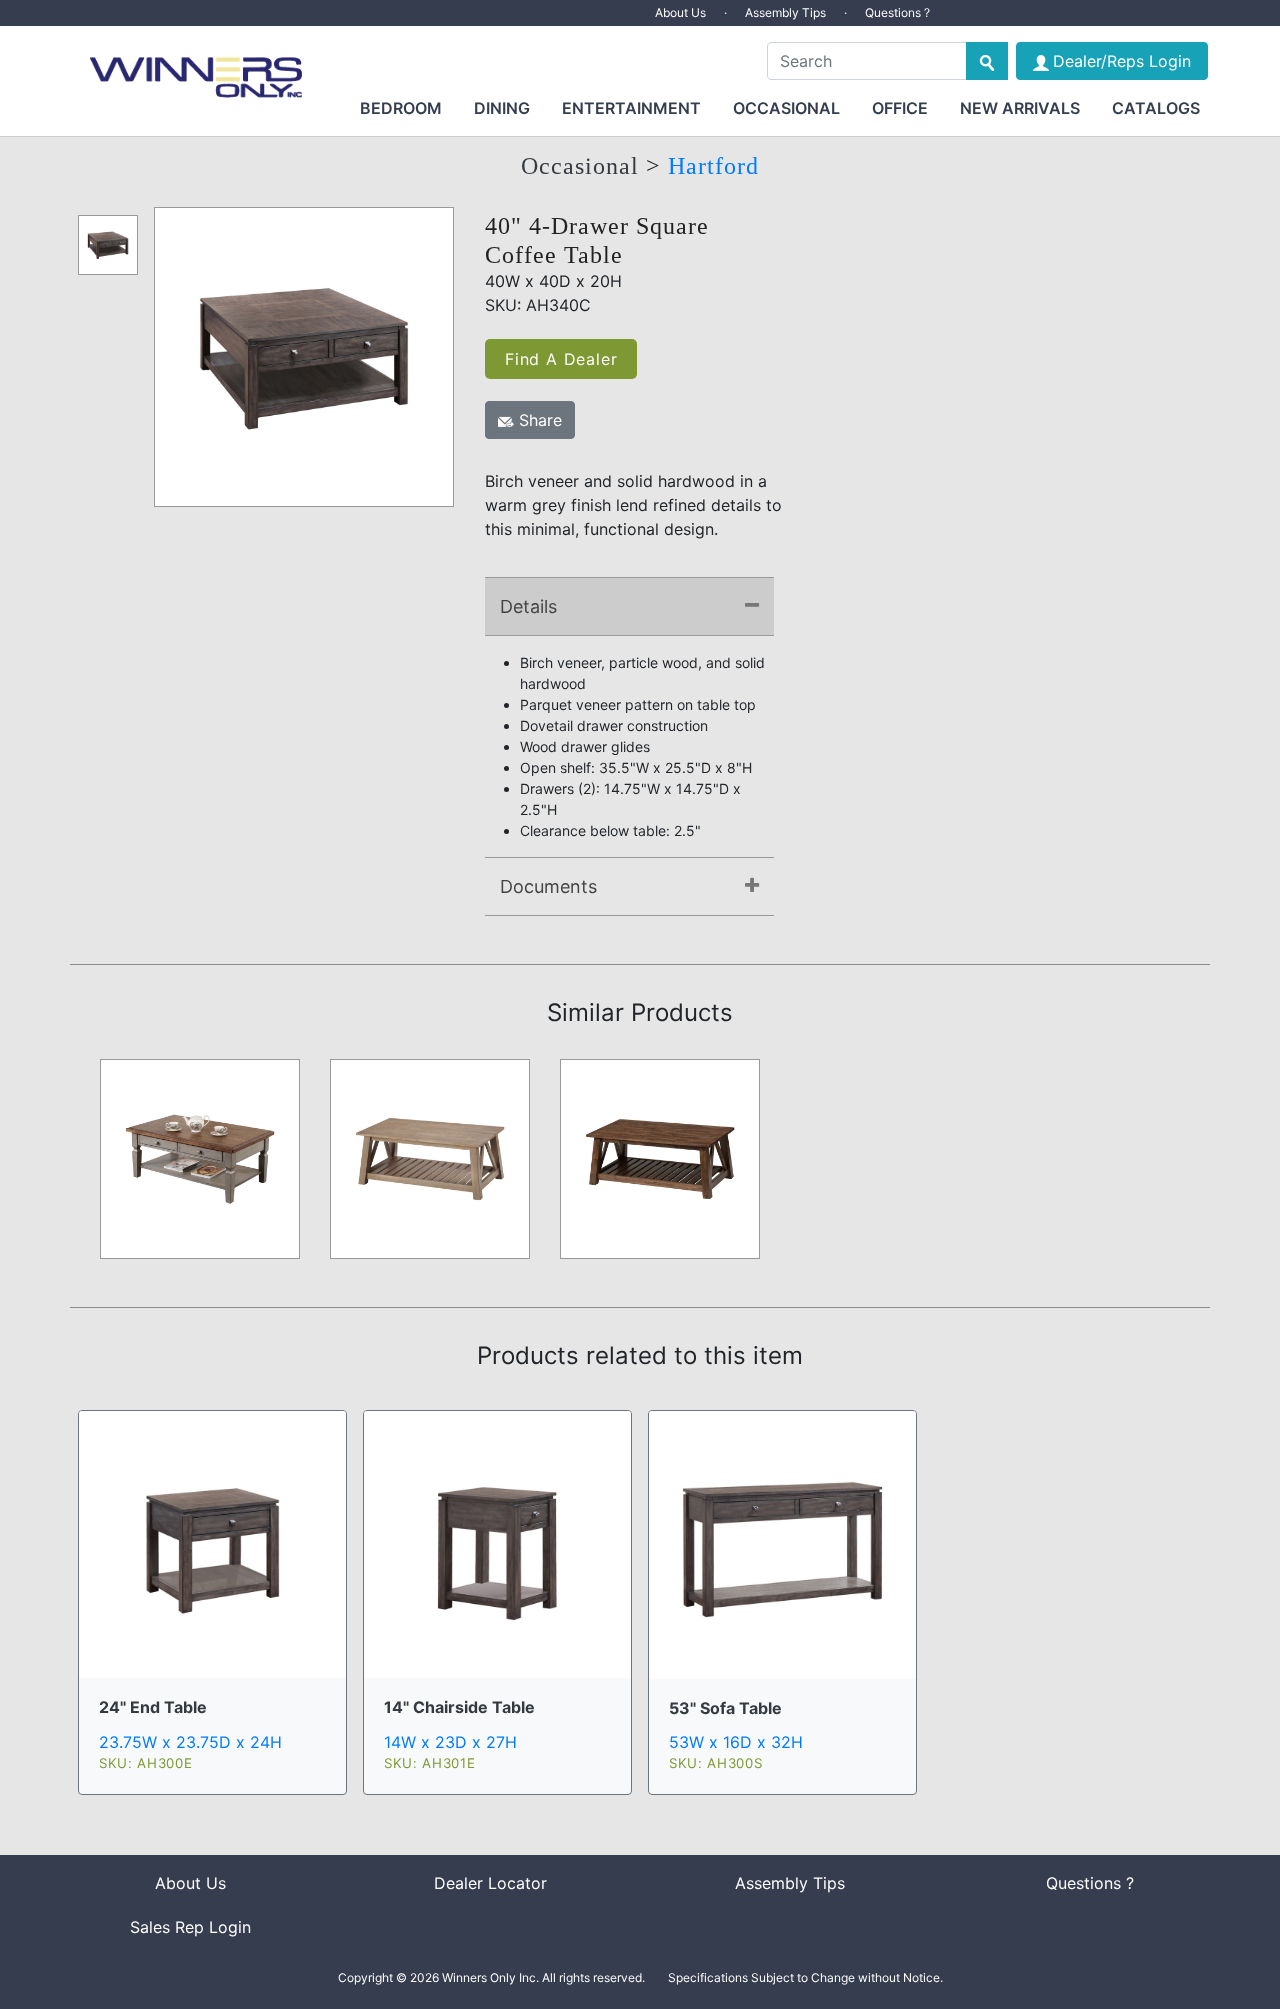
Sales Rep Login (190, 1927)
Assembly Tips (785, 12)
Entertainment (631, 108)
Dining (502, 108)
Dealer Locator (490, 1883)
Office (900, 108)
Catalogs (1156, 108)
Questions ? (897, 12)
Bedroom (401, 108)
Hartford (713, 166)
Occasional (786, 108)
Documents (548, 886)
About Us (680, 12)
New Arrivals (1020, 108)
